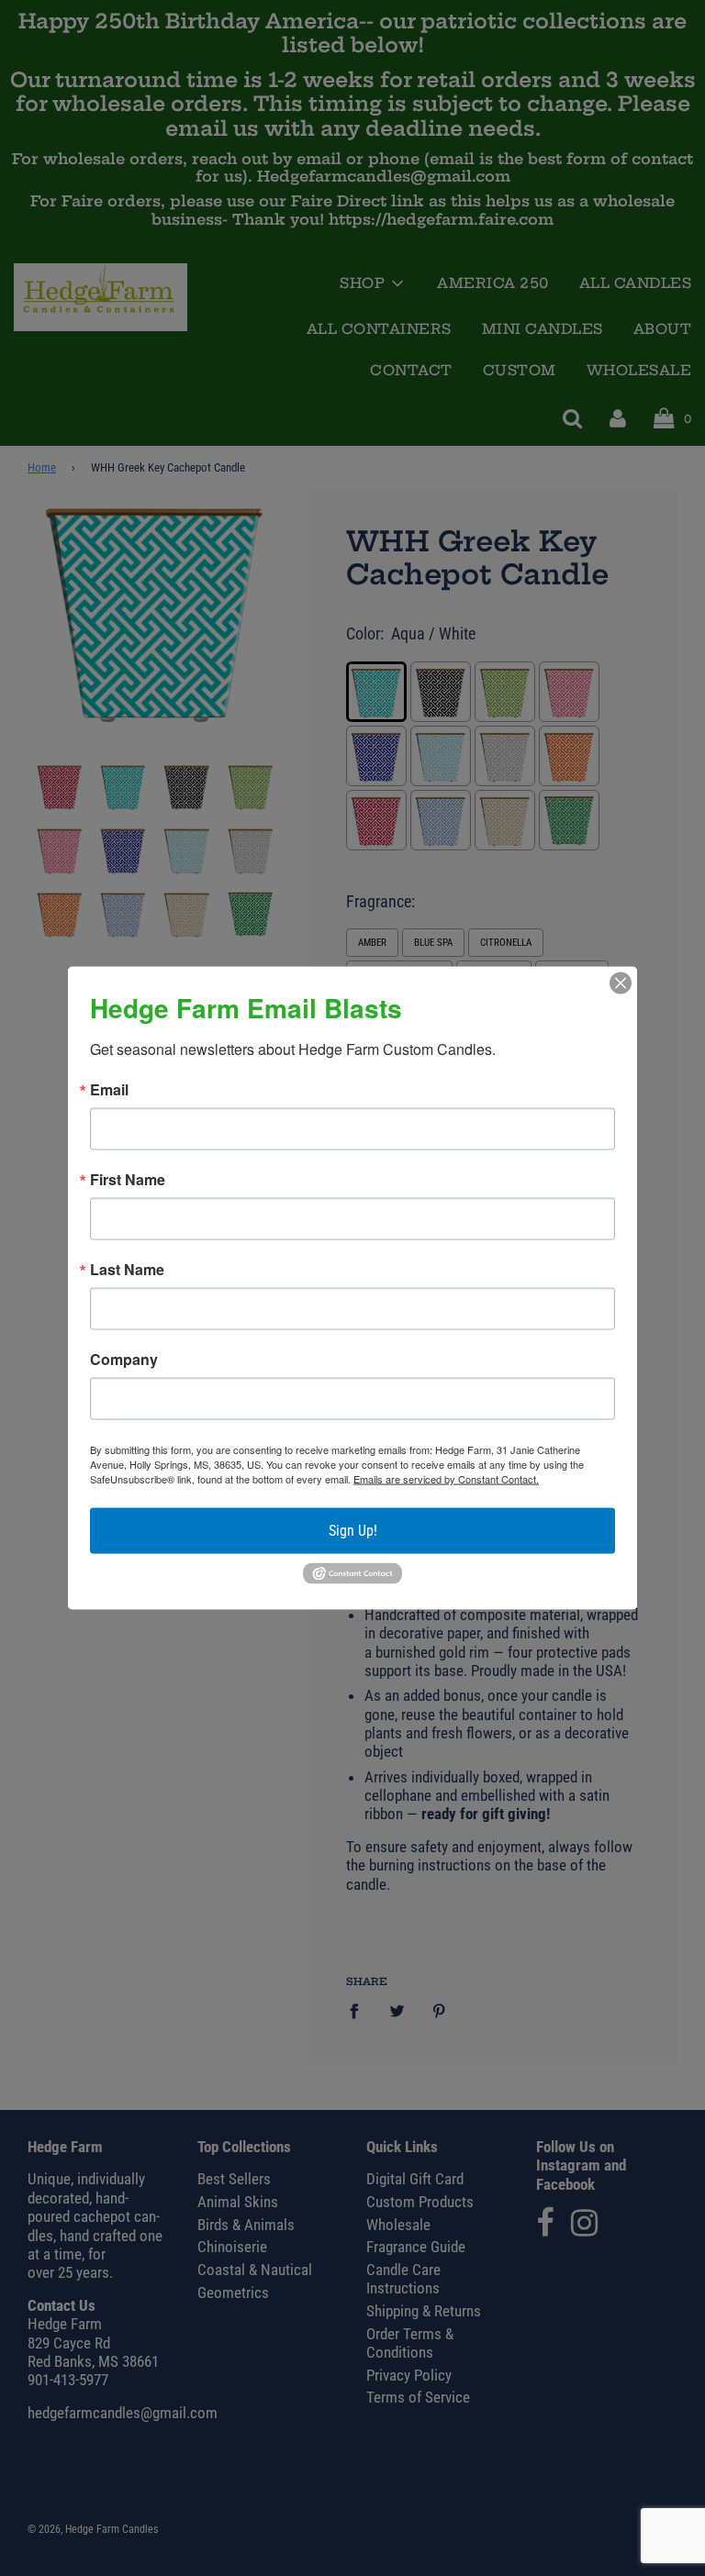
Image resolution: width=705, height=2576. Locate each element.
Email (109, 1090)
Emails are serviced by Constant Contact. (446, 1479)
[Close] (621, 983)
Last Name (127, 1270)
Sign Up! (353, 1531)
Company (124, 1360)
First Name (128, 1180)
